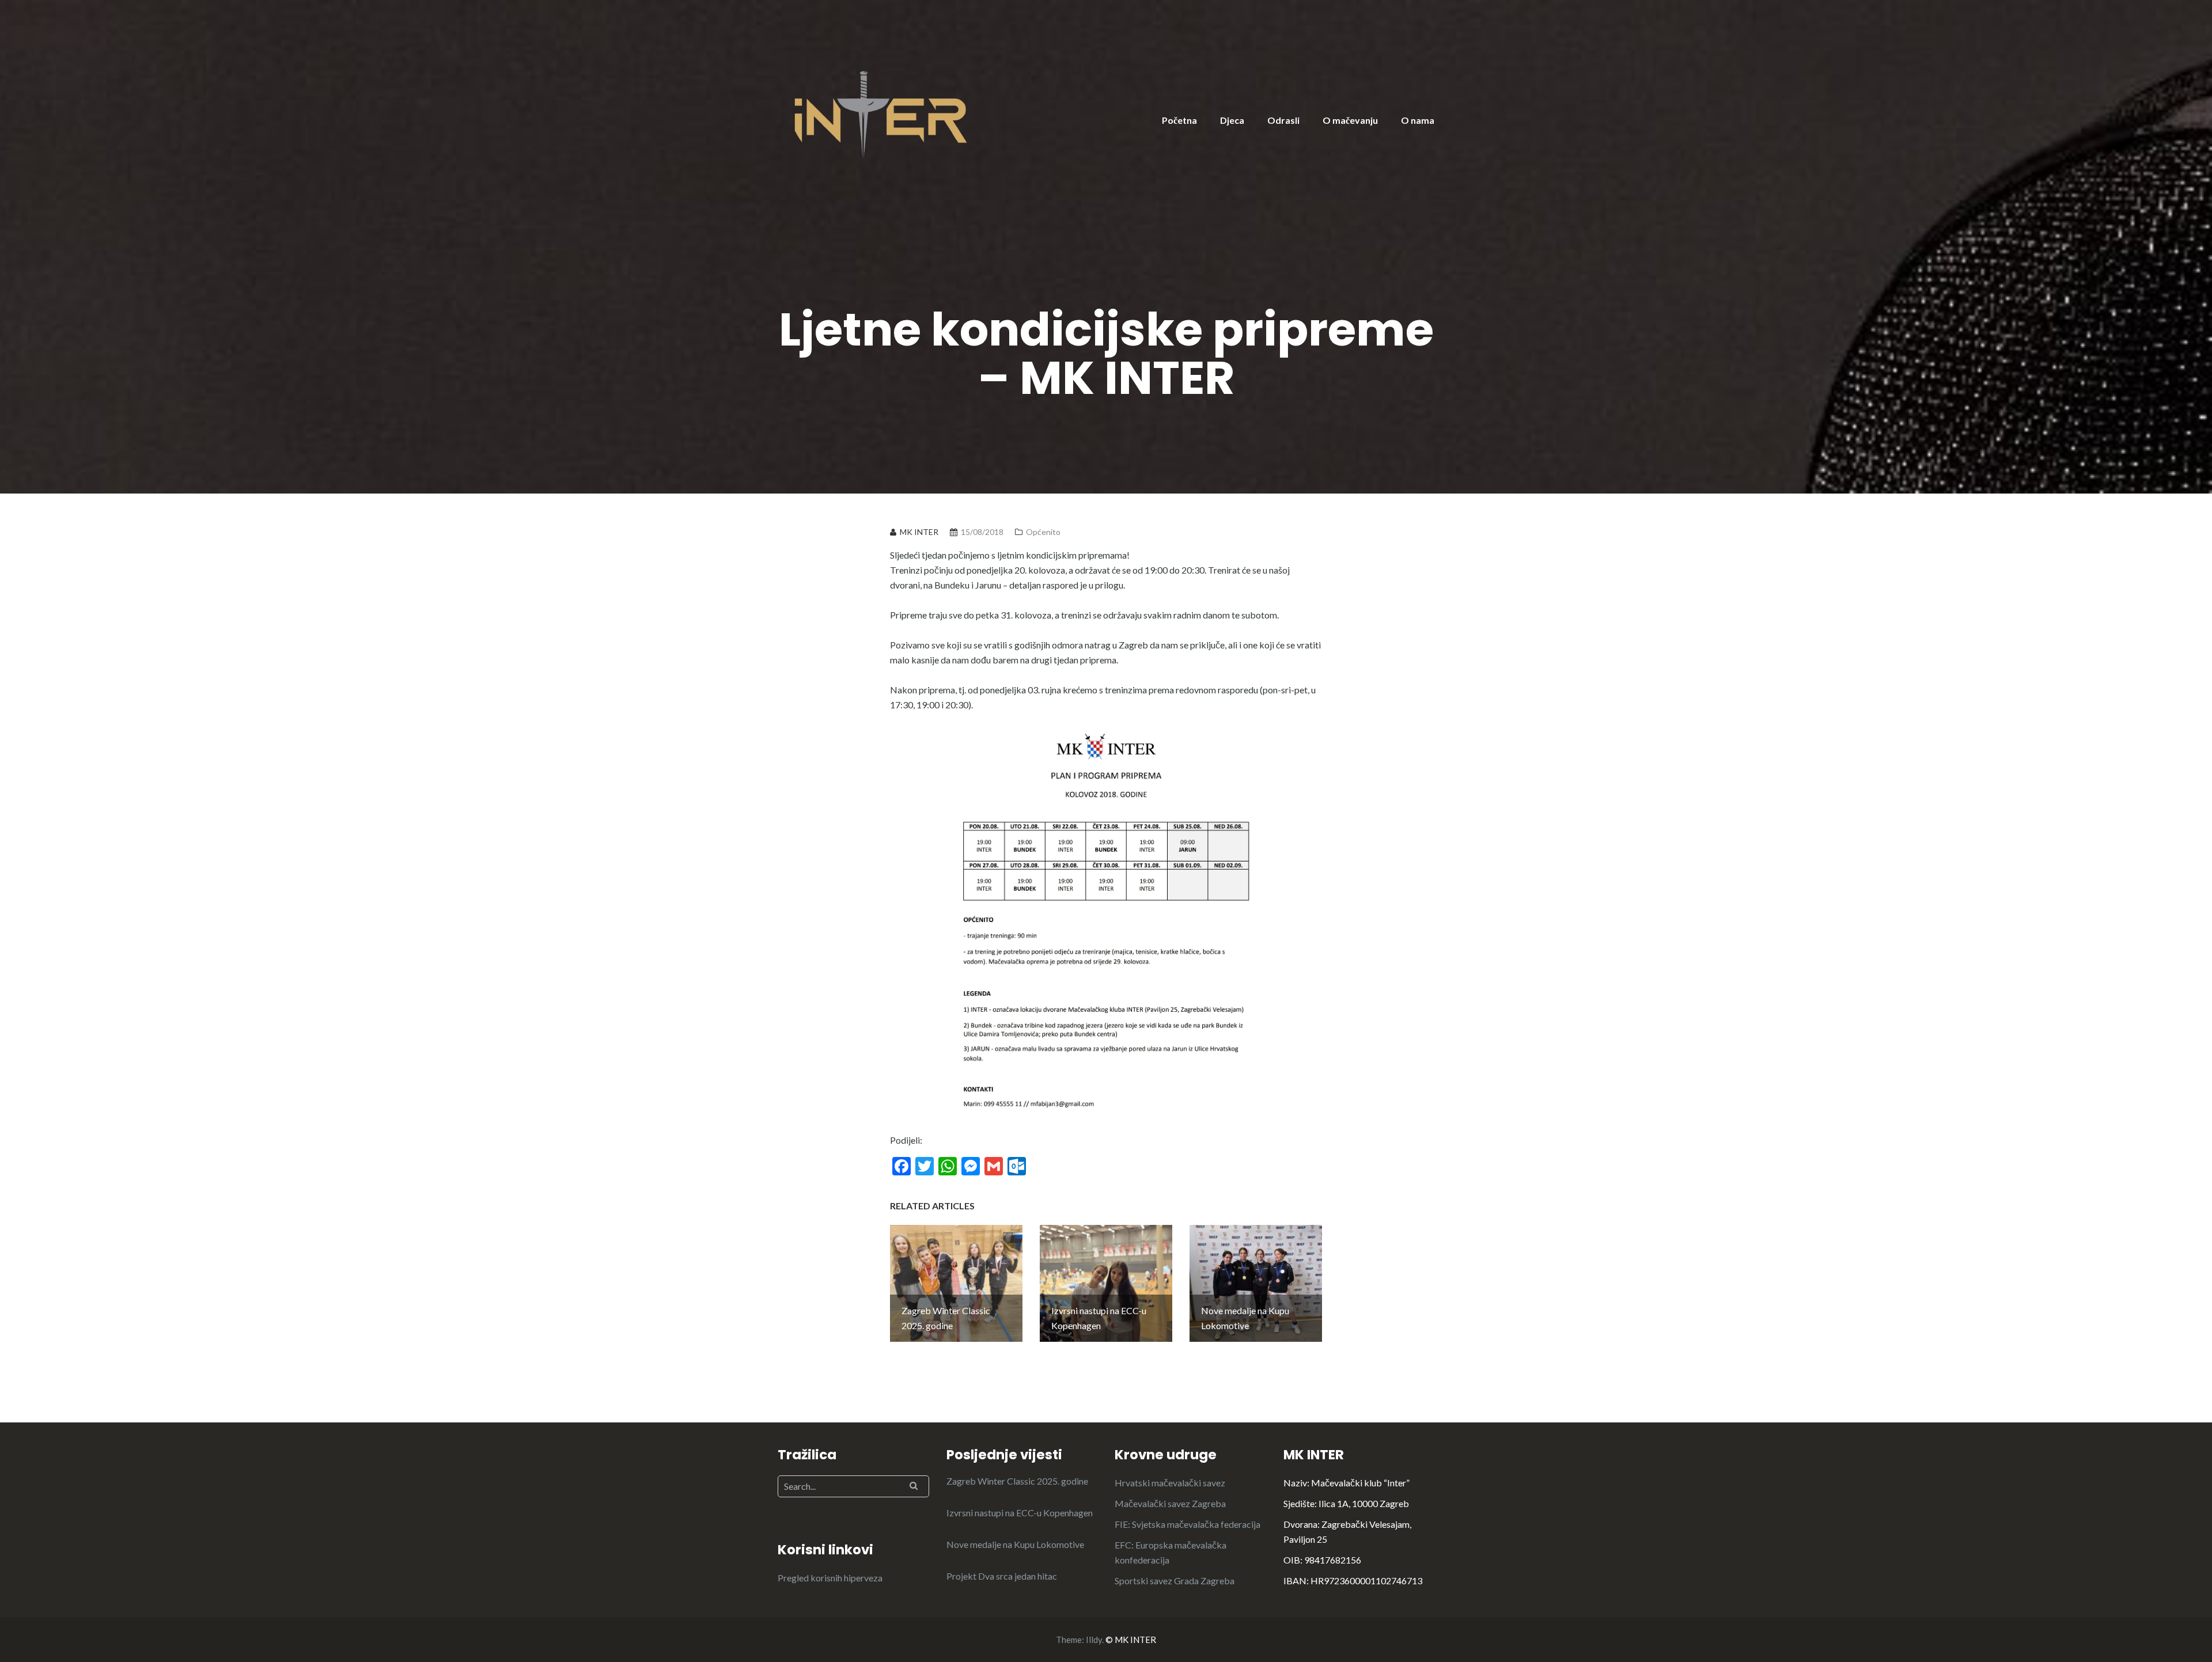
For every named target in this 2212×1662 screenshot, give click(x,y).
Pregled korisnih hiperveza (830, 1578)
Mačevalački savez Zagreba (1170, 1503)
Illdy (1094, 1640)
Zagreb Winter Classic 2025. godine (1017, 1481)
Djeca (1232, 120)
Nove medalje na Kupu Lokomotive (1015, 1544)
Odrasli (1283, 120)
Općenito (1043, 532)
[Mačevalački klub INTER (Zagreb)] (881, 114)
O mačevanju (1350, 120)
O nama (1418, 120)
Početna (1179, 120)
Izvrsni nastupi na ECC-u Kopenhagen (1020, 1513)
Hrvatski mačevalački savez (1170, 1483)
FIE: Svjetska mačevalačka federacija (1188, 1524)
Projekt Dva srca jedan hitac (1002, 1576)
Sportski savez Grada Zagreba (1175, 1581)
